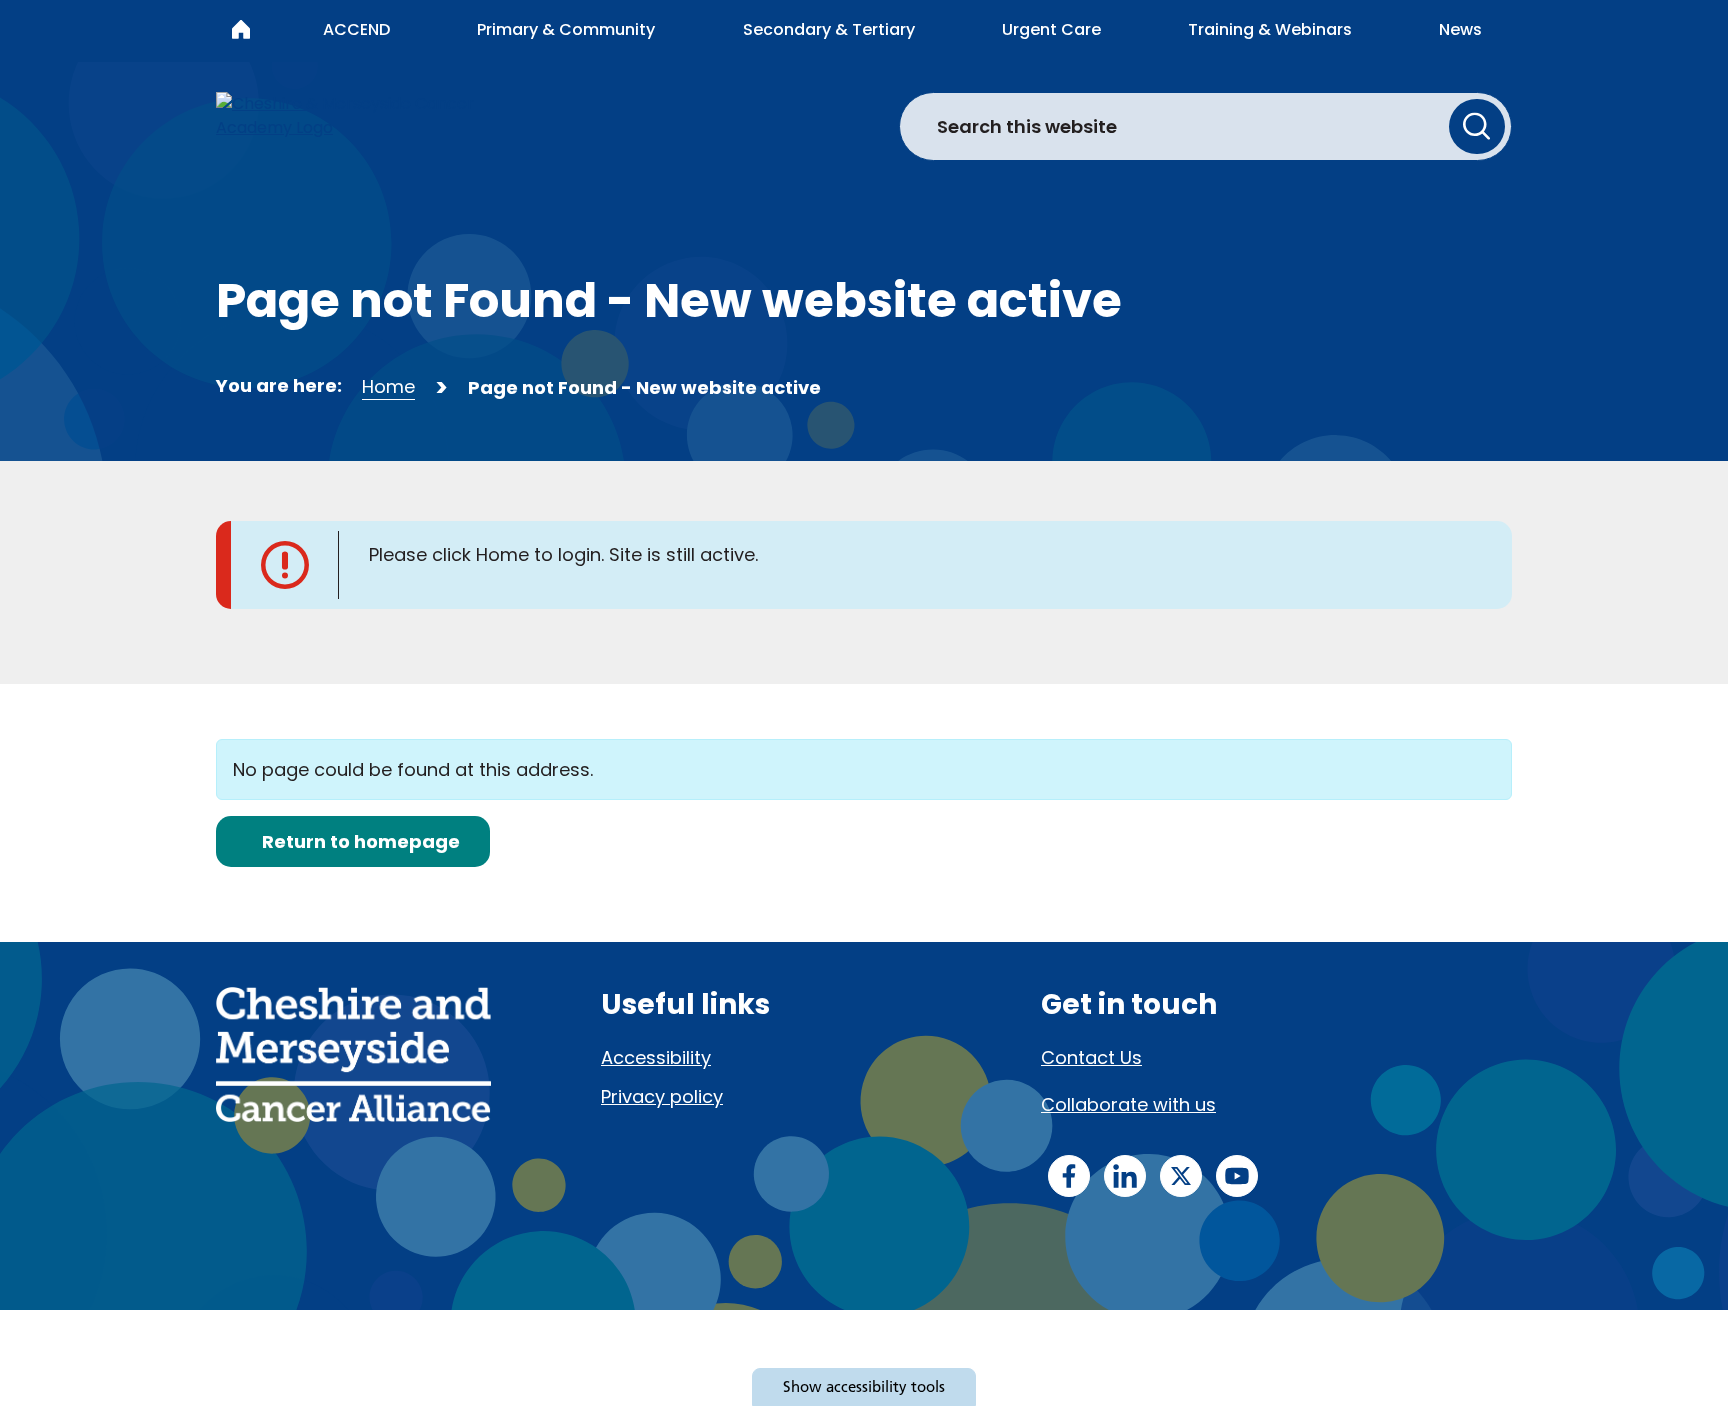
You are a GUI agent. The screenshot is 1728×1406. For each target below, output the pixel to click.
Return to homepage (361, 841)
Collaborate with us (1128, 1104)
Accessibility (656, 1057)
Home (388, 386)
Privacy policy (662, 1096)
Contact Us (1091, 1057)
